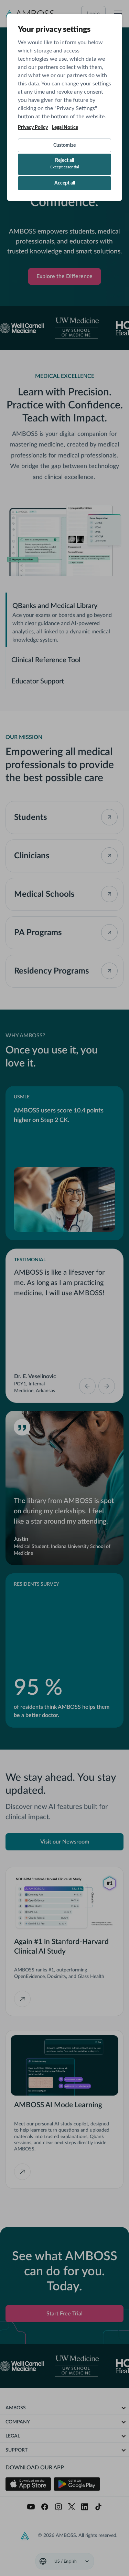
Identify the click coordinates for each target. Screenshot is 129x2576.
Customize (64, 145)
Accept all (65, 183)
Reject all (65, 164)
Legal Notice (65, 128)
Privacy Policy (33, 128)
